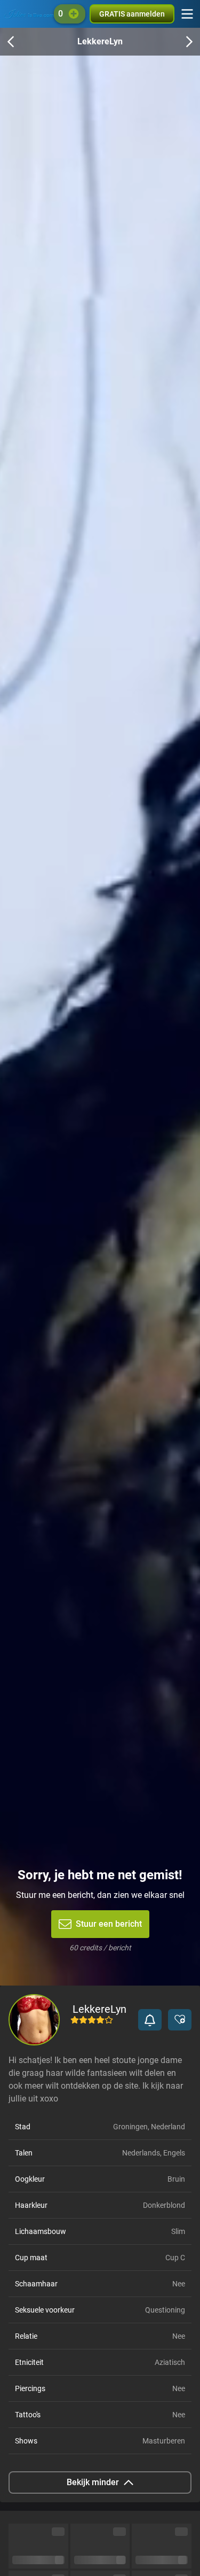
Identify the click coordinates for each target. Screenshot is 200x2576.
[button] (150, 2020)
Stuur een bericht (109, 1924)
